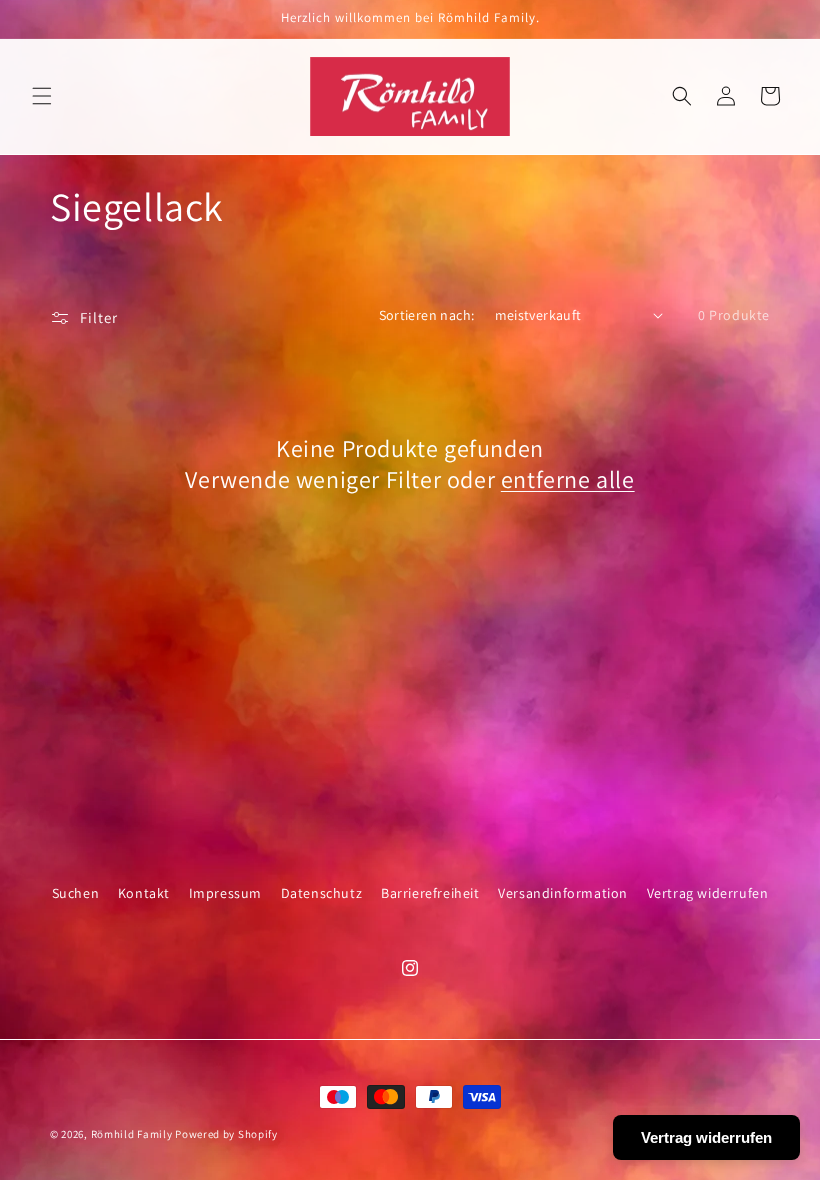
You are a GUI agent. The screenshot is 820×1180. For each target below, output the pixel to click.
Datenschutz (322, 893)
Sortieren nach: (427, 315)
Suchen (76, 893)
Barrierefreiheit (430, 893)
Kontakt (144, 893)
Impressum (225, 893)
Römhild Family (132, 1134)
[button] (42, 96)
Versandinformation (563, 893)
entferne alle (568, 479)
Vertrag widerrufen (708, 893)
